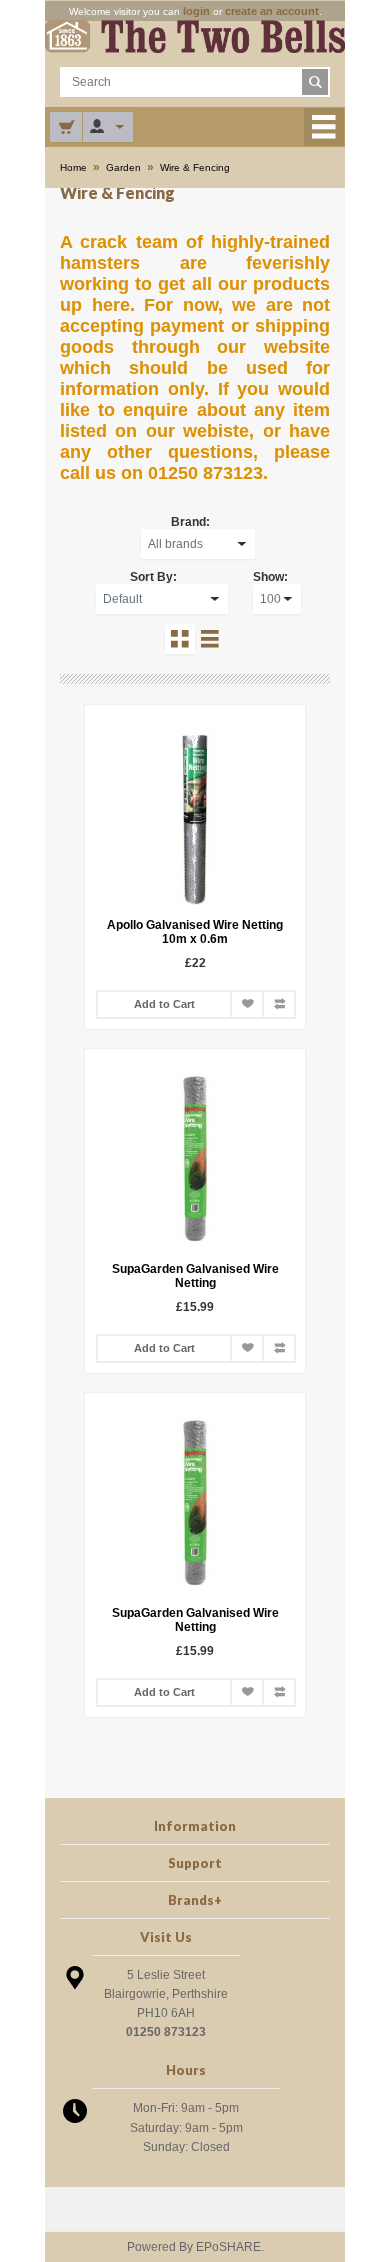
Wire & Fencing (195, 167)
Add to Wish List (247, 1004)
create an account (272, 11)
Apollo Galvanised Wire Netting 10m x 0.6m (195, 932)
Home (73, 167)
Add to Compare (279, 1004)
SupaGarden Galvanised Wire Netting (195, 1276)
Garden (123, 167)
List (210, 639)
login (196, 11)
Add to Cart (164, 1004)
